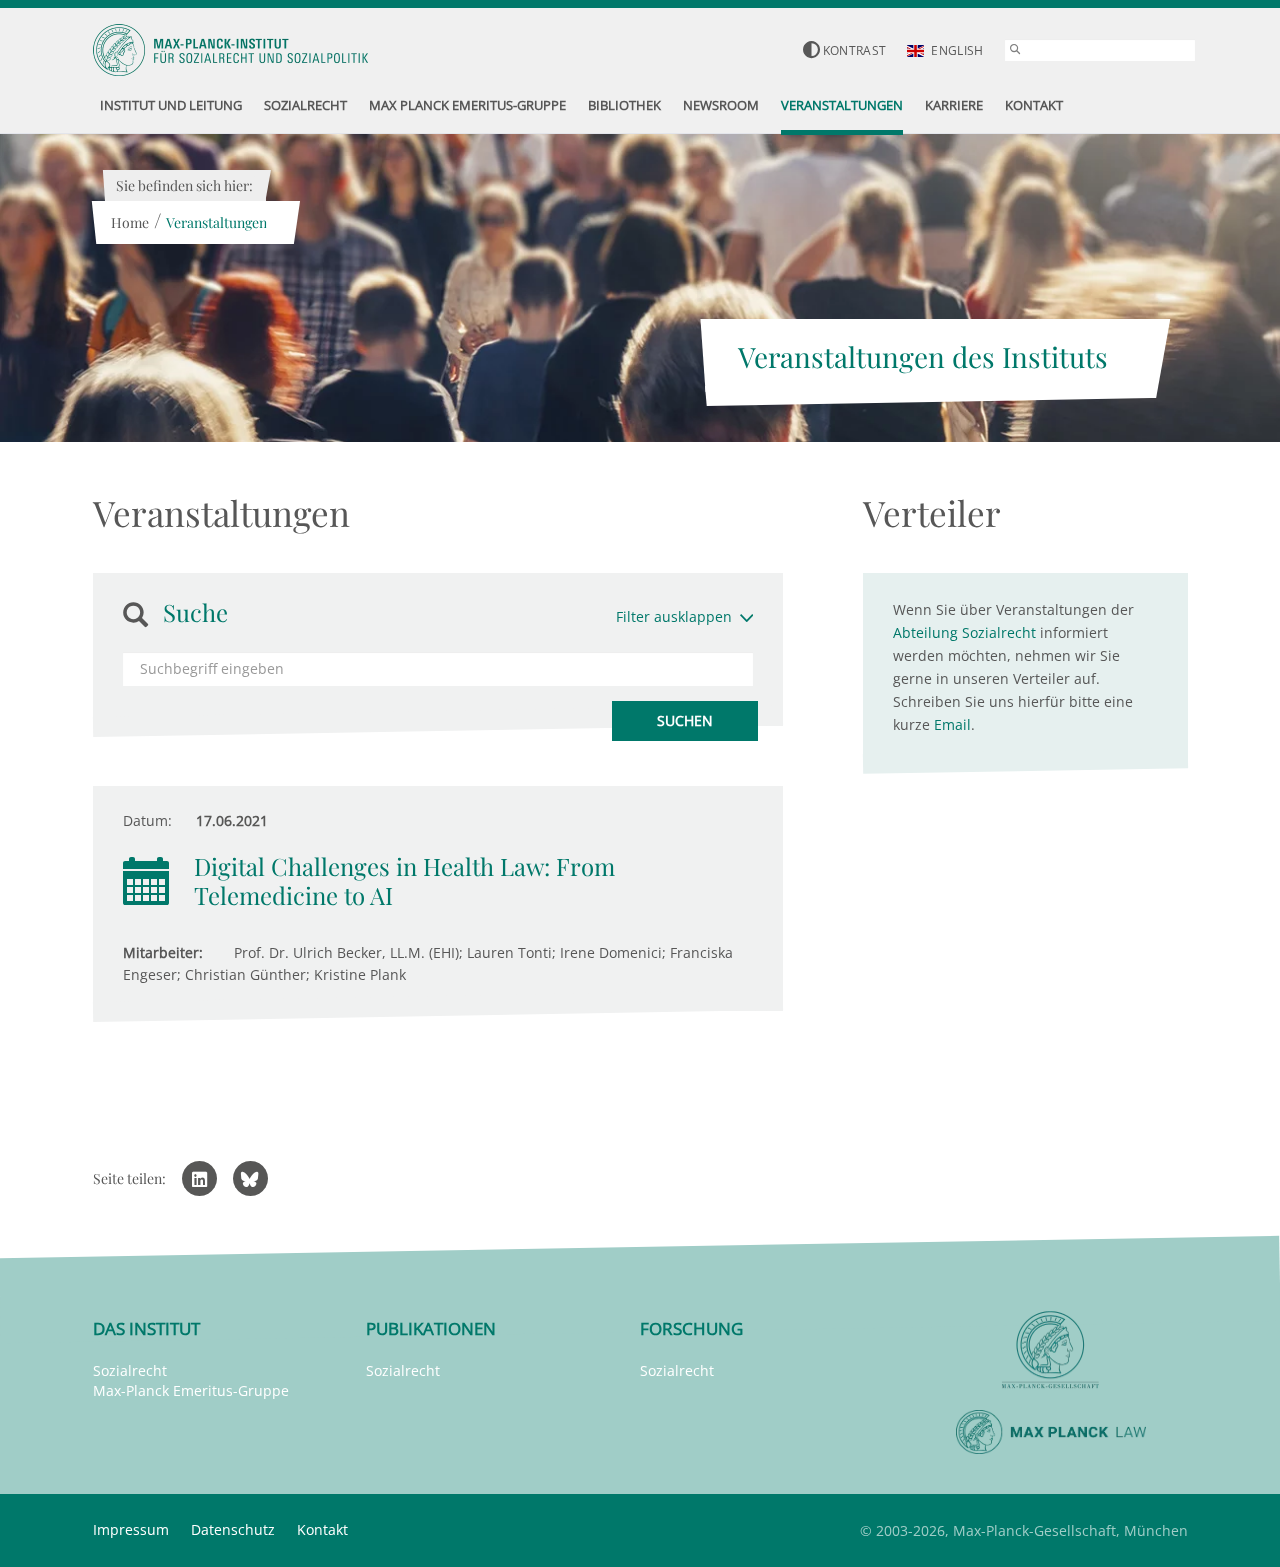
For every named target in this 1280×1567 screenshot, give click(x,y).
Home (130, 222)
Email (952, 724)
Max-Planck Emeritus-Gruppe (191, 1390)
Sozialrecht (130, 1370)
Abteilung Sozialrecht (964, 632)
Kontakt (322, 1529)
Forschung (691, 1328)
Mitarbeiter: (163, 952)
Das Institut (146, 1328)
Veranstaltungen (216, 222)
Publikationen (431, 1328)
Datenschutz (233, 1529)
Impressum (131, 1529)
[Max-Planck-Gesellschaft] (1051, 1350)
